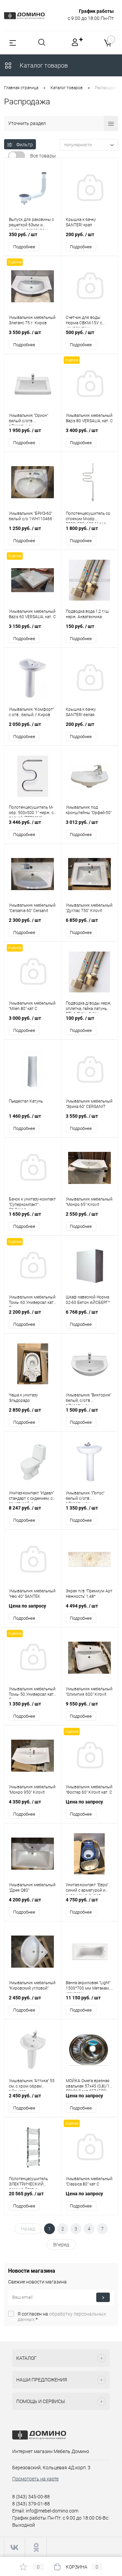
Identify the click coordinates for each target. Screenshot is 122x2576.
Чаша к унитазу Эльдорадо (23, 1398)
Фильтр (25, 145)
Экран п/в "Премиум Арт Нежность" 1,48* (89, 1594)
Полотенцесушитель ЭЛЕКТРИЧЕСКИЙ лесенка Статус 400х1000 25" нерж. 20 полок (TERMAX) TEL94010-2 (30, 2182)
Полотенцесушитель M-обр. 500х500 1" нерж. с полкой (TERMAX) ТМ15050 (31, 811)
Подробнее (24, 247)
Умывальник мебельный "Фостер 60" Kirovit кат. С (89, 1790)
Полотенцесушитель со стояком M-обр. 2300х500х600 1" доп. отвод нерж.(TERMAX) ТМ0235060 (88, 517)
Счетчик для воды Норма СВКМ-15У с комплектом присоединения (84, 321)
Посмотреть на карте (35, 2479)
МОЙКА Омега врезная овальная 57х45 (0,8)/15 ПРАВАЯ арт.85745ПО (89, 2085)
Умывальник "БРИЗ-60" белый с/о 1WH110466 (30, 516)
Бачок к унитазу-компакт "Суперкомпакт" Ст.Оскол (32, 1203)
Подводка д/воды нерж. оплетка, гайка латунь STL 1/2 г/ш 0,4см (89, 1007)
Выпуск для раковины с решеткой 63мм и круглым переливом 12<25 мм (31, 223)
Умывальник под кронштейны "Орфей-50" (89, 810)
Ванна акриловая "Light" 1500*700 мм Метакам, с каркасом (89, 1987)
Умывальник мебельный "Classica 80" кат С (89, 2181)
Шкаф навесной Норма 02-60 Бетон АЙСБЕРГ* (88, 1300)
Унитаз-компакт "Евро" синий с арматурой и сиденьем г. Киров (87, 1889)
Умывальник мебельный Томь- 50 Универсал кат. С (32, 1693)
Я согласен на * (62, 2317)
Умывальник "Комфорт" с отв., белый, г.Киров (31, 712)
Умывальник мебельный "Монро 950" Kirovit (32, 1790)
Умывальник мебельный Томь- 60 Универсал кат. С (32, 1301)
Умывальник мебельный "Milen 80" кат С (32, 1006)
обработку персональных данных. (62, 2317)
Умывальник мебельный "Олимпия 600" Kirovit (89, 1692)
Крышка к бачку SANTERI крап (81, 222)
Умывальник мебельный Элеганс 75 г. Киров (32, 320)
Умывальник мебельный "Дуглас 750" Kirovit (89, 908)
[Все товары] (17, 156)
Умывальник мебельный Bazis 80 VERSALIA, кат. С (89, 418)
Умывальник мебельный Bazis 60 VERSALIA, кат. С (32, 614)
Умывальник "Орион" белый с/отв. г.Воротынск (28, 419)
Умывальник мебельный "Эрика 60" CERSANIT (89, 1104)
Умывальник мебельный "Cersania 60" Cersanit (32, 908)
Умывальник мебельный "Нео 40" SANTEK (32, 1594)
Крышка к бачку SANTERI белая (81, 712)
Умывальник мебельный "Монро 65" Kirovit (89, 1202)
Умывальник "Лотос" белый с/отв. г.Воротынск (85, 1497)
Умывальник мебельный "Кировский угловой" (32, 1986)
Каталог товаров (43, 65)
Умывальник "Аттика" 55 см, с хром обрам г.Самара (32, 2085)
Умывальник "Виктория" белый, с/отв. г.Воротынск (88, 1399)
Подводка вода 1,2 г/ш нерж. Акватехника (87, 614)
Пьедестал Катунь (26, 1101)
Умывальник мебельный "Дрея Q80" (32, 1888)
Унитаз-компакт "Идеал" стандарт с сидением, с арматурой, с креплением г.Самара (31, 1497)
